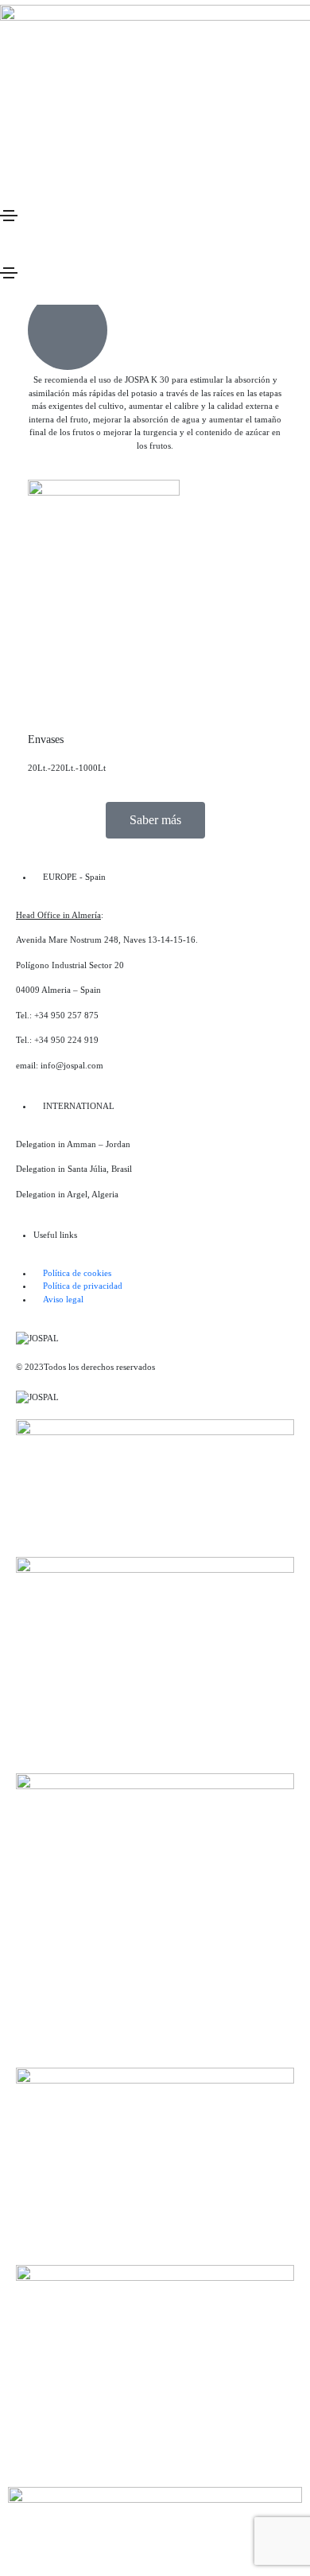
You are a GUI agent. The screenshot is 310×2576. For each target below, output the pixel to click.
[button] (155, 820)
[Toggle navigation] (9, 216)
